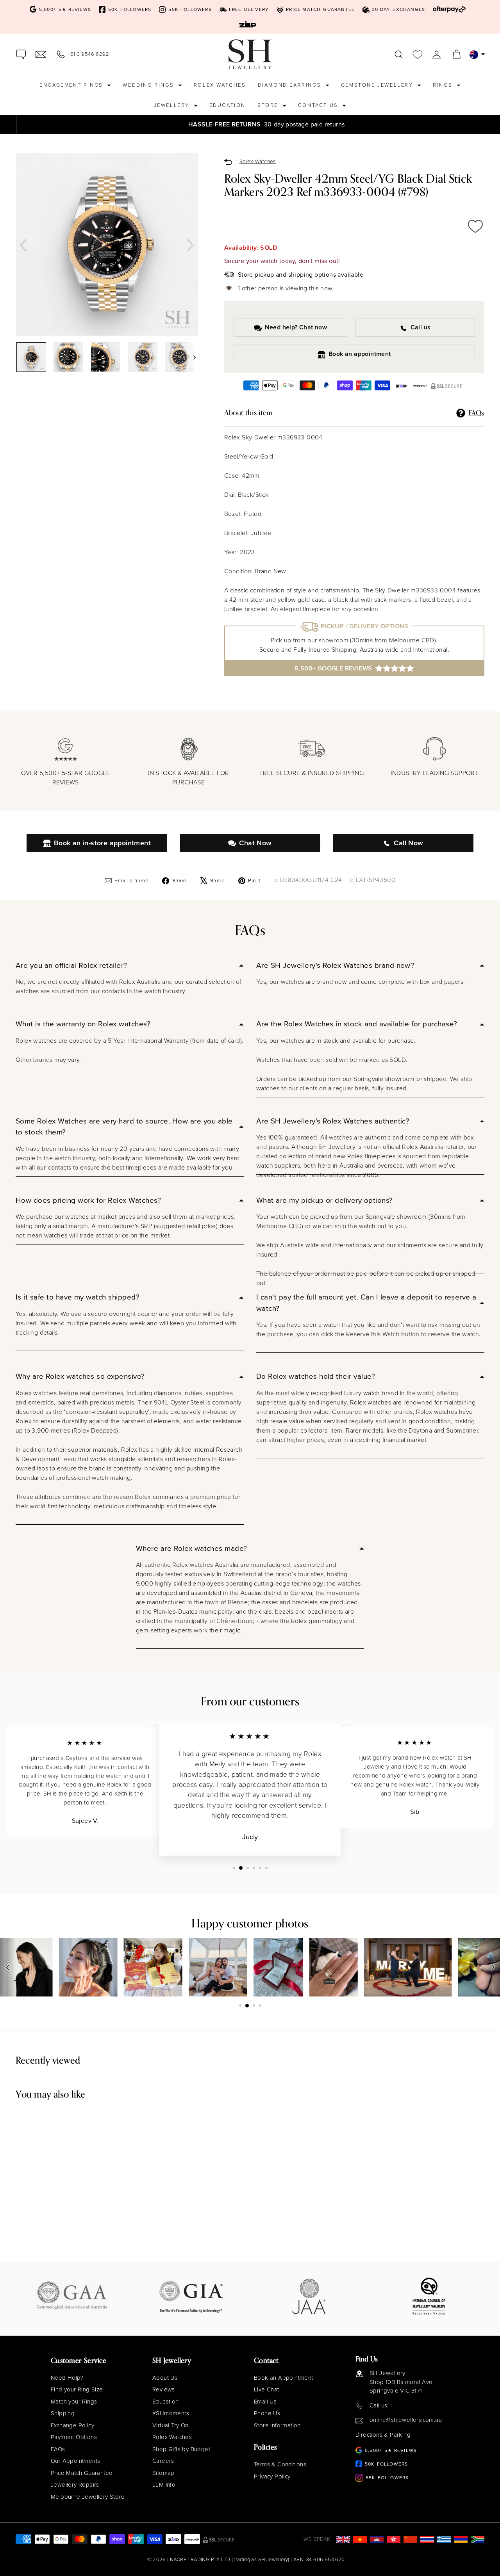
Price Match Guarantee (82, 2473)
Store (269, 105)
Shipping (63, 2413)
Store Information (277, 2425)
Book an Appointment (284, 2378)
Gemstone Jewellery (378, 85)
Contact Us (319, 105)
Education (228, 105)
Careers (163, 2461)
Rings (444, 85)
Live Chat (267, 2389)
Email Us (265, 2402)
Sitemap (163, 2473)
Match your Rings (74, 2402)
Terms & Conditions (280, 2464)
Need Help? (67, 2378)
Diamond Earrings (291, 85)
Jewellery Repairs (75, 2485)
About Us (165, 2378)
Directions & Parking (383, 2435)
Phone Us (267, 2413)
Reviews (164, 2389)
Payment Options (74, 2437)
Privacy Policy (272, 2476)
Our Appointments (75, 2461)
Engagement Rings (72, 85)
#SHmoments (171, 2413)
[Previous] (23, 245)
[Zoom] (107, 244)
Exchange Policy (72, 2425)
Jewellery (173, 105)
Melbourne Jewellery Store (88, 2497)
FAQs (58, 2449)
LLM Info (164, 2485)
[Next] (190, 245)
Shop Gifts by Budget (181, 2449)
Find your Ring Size (77, 2389)
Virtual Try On (171, 2425)
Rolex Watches (220, 85)
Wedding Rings (149, 85)
